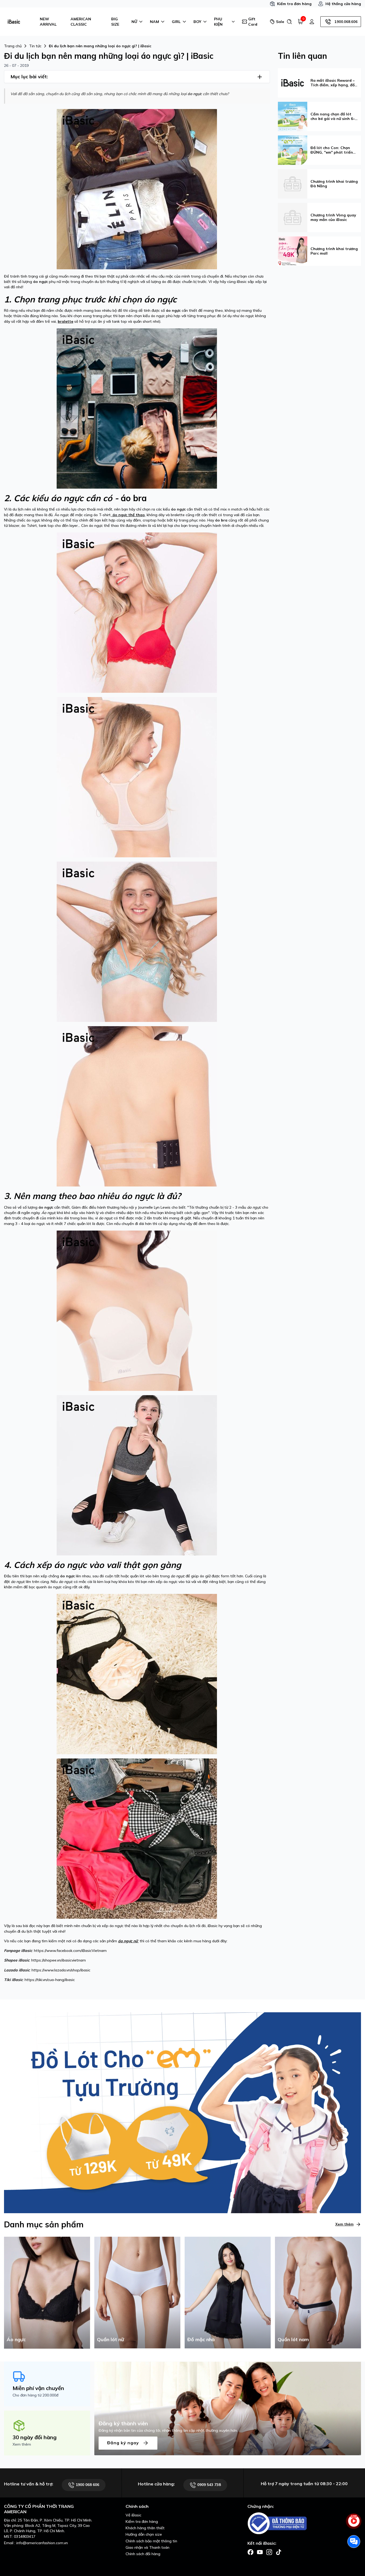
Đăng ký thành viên (123, 2423)
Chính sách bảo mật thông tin (151, 2541)
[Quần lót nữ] (137, 2292)
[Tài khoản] (312, 22)
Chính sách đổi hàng (143, 2554)
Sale (279, 22)
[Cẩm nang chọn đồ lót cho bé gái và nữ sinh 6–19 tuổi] (293, 116)
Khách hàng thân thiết (145, 2528)
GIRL (176, 22)
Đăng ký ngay (124, 2442)
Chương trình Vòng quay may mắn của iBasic (333, 217)
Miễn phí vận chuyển (38, 2388)
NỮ (134, 22)
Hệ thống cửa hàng (343, 4)
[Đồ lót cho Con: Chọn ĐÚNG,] (293, 150)
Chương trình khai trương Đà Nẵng (334, 184)
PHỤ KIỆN (218, 22)
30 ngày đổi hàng (35, 2437)
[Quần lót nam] (318, 2292)
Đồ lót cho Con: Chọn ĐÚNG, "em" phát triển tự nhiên (332, 150)
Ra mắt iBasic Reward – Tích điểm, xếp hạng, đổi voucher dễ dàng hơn (333, 83)
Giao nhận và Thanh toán (147, 2547)
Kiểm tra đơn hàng (294, 4)
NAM (154, 22)
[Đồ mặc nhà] (228, 2292)
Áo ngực (16, 2339)
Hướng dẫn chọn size (144, 2534)
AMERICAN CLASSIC (81, 22)
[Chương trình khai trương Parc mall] (293, 251)
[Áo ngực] (47, 2292)
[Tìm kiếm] (289, 22)
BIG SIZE (115, 22)
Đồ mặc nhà (201, 2339)
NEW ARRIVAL (48, 22)
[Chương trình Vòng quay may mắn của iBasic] (293, 217)
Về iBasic (133, 2515)
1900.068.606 (346, 22)
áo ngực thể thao (128, 515)
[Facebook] (251, 2552)
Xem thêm (344, 2224)
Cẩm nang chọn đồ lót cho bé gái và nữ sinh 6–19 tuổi (333, 116)
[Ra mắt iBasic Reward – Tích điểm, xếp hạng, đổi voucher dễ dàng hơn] (293, 82)
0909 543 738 (208, 2485)
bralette (65, 321)
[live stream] (354, 2524)
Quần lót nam (293, 2339)
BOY (197, 22)
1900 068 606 (87, 2485)
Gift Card (253, 22)
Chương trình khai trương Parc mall (334, 251)
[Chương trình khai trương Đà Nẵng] (293, 183)
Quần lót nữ (110, 2339)
